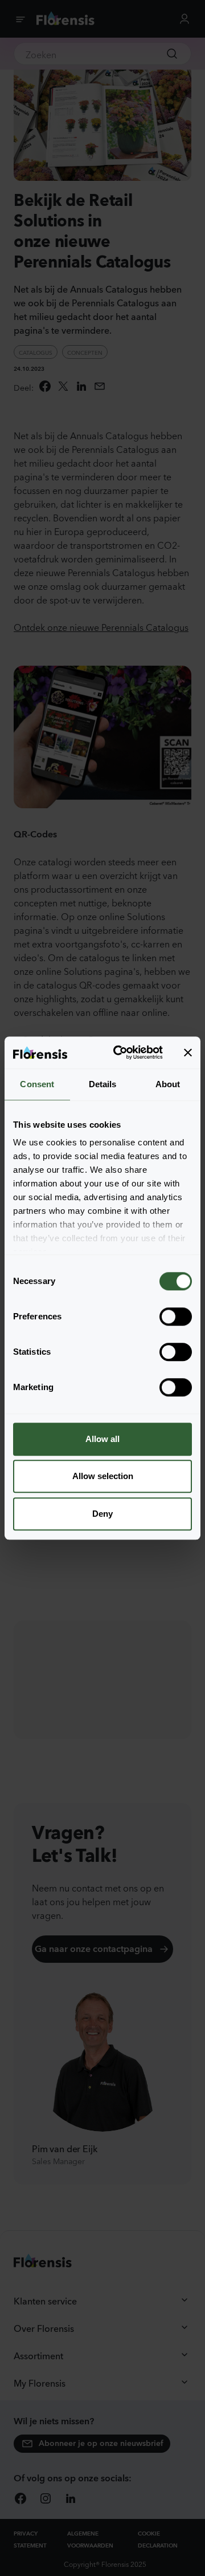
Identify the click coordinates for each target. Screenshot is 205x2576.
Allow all (102, 1439)
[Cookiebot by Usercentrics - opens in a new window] (120, 1052)
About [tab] (168, 1084)
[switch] (176, 1317)
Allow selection (103, 1476)
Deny (102, 1514)
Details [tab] (103, 1084)
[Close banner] (188, 1052)
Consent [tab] (37, 1084)
